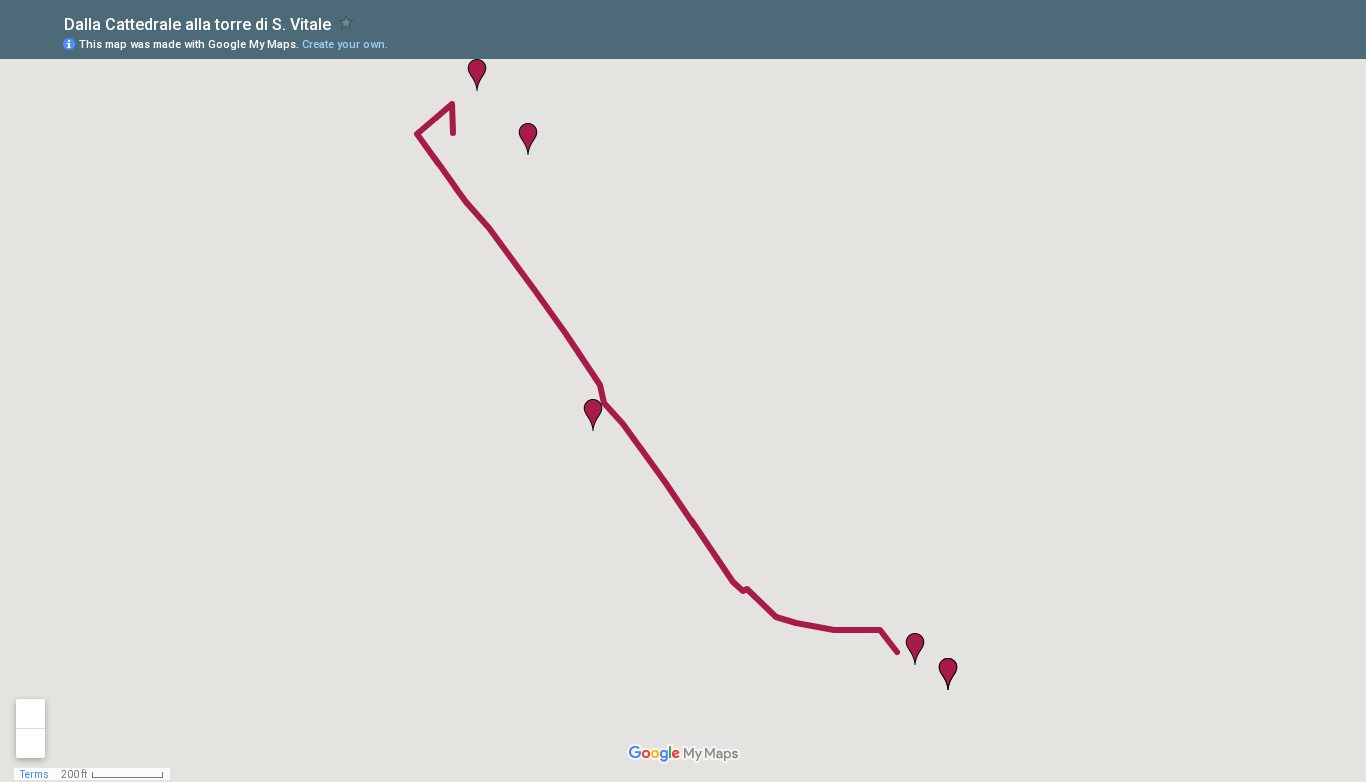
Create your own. (345, 44)
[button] (915, 649)
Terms (34, 774)
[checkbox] (346, 22)
